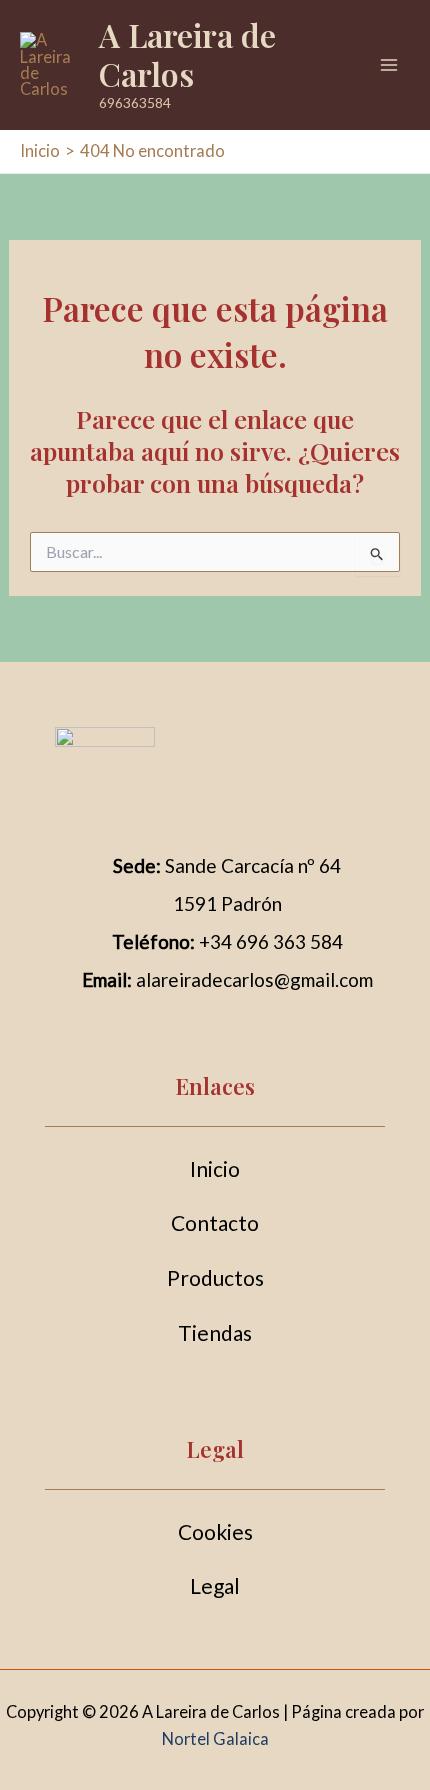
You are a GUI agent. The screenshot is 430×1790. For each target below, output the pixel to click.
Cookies (215, 1531)
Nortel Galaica (215, 1738)
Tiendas (215, 1332)
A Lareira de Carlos (187, 53)
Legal (215, 1585)
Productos (215, 1277)
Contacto (215, 1222)
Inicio (215, 1168)
